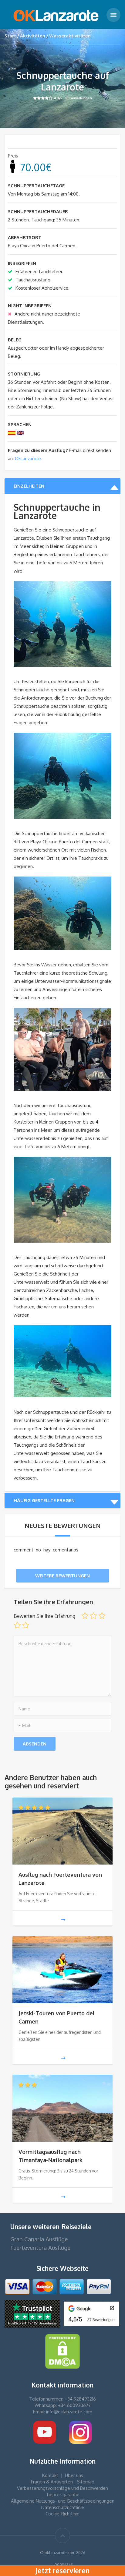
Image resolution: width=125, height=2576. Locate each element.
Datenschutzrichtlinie (63, 2507)
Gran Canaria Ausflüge (39, 2239)
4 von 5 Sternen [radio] (17, 1625)
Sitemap (86, 2482)
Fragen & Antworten (52, 2482)
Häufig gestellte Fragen (44, 1500)
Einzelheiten (29, 486)
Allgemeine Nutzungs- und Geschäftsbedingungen (63, 2501)
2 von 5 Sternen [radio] (93, 1616)
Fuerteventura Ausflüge (40, 2248)
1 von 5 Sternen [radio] (85, 1616)
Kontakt (50, 2475)
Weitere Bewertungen (62, 1576)
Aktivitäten (33, 36)
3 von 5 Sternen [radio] (102, 1616)
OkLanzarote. (28, 459)
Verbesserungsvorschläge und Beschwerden (62, 2488)
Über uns (74, 2475)
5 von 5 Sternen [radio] (26, 1625)
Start (10, 36)
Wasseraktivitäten (70, 36)
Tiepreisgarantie (63, 2495)
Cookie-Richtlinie (62, 2514)
